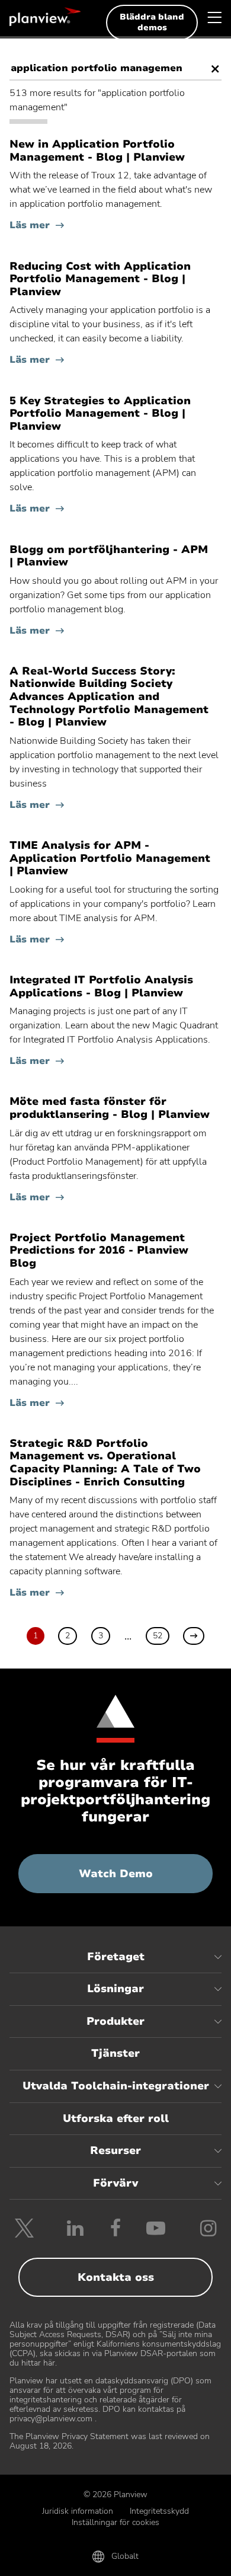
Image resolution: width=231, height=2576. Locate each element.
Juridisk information (78, 2511)
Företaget (116, 1957)
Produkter (115, 2021)
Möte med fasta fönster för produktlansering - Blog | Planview (110, 1108)
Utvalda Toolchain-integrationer (116, 2086)
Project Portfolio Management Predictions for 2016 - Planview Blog (99, 1251)
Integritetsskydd (159, 2511)
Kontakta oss (116, 2277)
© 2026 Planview (115, 2494)
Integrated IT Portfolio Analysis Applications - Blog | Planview (101, 987)
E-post (116, 2559)
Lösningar (115, 1989)
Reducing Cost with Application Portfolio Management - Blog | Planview (100, 279)
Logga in (186, 2559)
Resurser (115, 2150)
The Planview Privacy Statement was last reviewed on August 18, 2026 (110, 2441)
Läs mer (30, 225)
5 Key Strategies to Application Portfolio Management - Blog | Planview (100, 414)
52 (158, 1636)
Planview (45, 17)
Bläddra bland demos (152, 22)
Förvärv (115, 2183)
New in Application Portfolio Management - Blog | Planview (97, 151)
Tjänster (115, 2053)
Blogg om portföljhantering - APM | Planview (109, 556)
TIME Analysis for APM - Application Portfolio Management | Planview (110, 859)
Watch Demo (146, 1880)
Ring (45, 2559)
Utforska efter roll (116, 2118)
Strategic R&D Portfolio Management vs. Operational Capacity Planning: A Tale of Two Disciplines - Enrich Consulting (105, 1463)
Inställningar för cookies (115, 2522)
